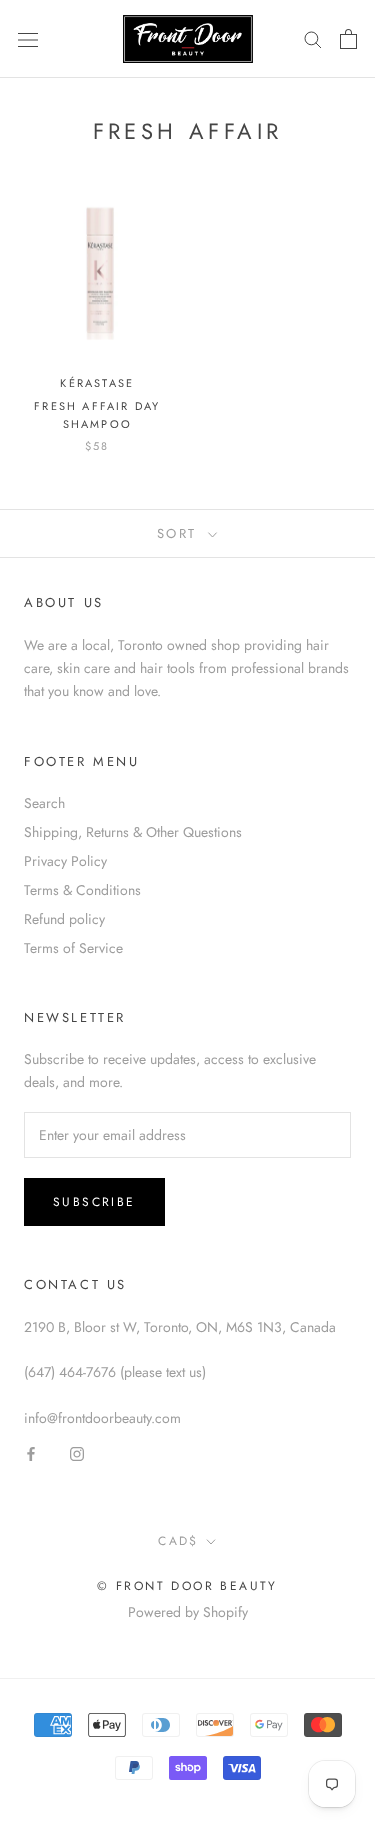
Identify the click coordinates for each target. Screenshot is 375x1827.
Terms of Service (73, 948)
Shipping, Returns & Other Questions (133, 832)
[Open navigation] (28, 39)
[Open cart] (348, 39)
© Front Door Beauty (187, 1586)
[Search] (313, 38)
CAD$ (178, 1541)
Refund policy (64, 919)
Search (44, 803)
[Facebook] (31, 1452)
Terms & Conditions (82, 890)
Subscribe (94, 1202)
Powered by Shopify (188, 1612)
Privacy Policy (65, 861)
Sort (180, 533)
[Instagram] (77, 1452)
